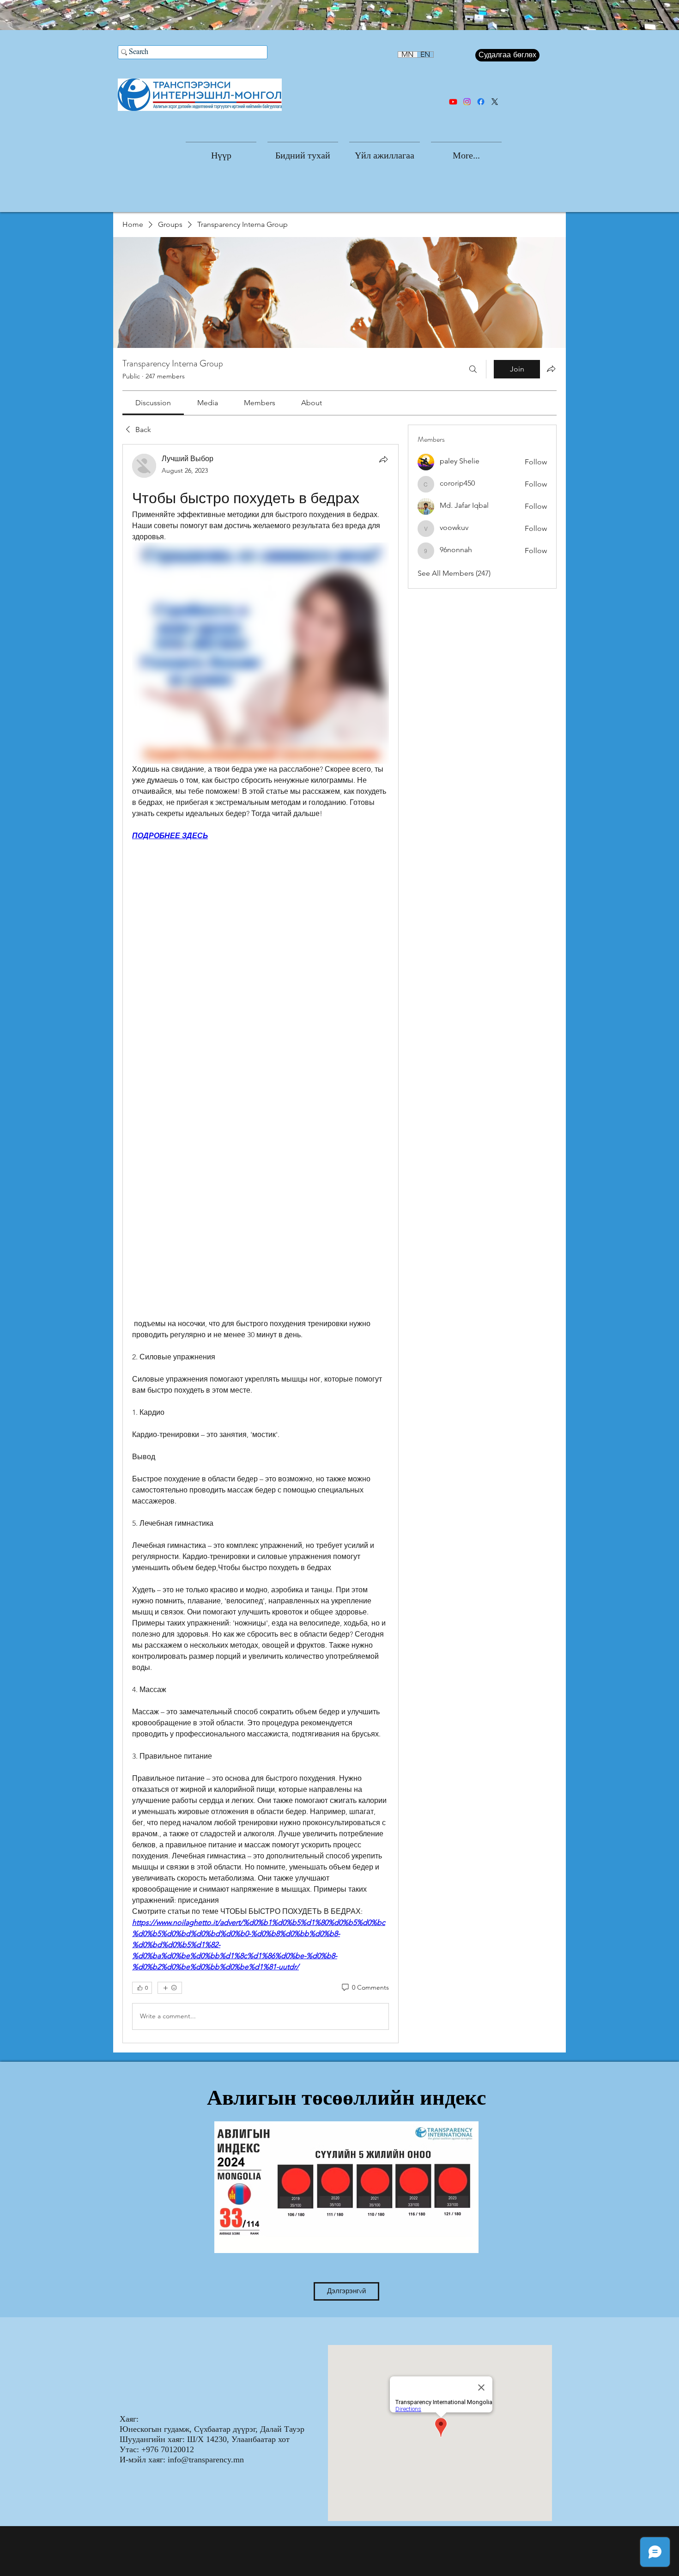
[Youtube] (453, 102)
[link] (153, 403)
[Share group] (551, 369)
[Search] (473, 369)
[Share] (383, 459)
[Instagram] (467, 102)
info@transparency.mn (206, 2460)
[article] (261, 1243)
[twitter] (495, 102)
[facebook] (481, 102)
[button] (303, 151)
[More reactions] (170, 1988)
